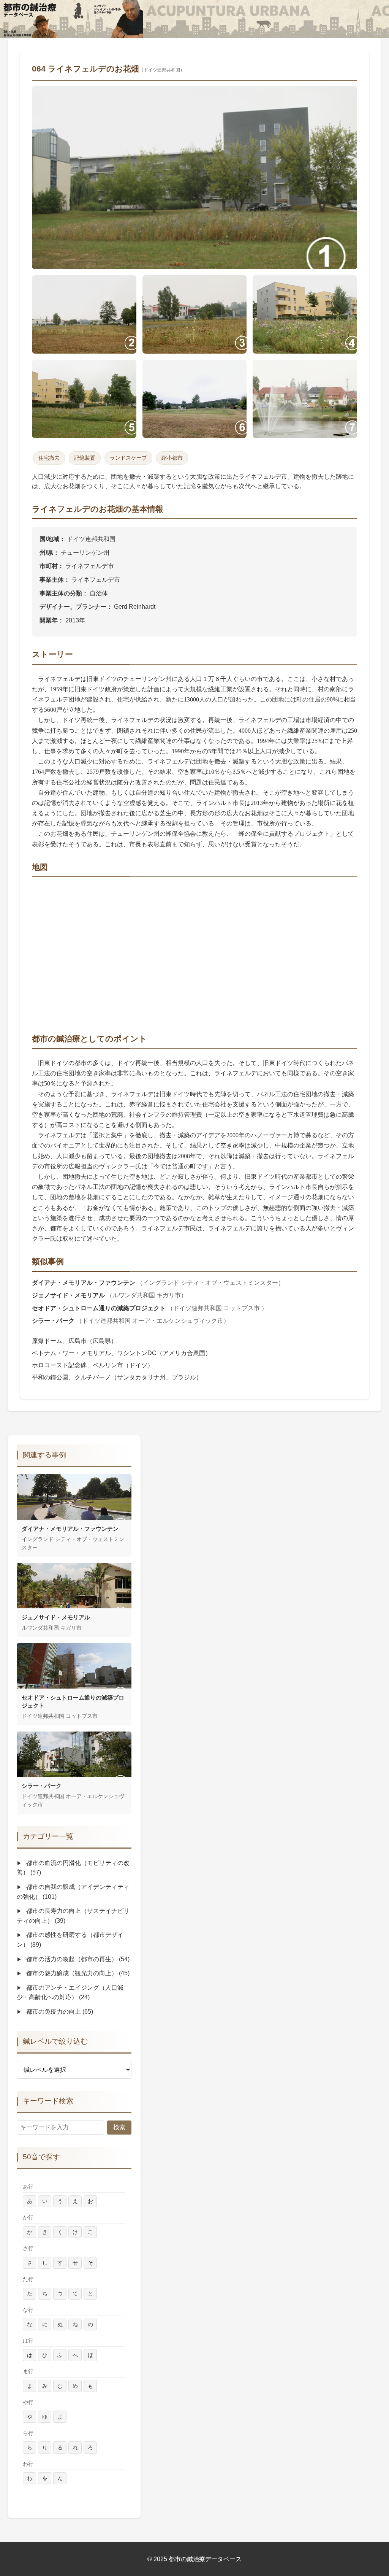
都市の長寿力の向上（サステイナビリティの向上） (73, 1916)
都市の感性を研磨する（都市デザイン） (70, 1940)
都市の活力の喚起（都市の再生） (77, 1959)
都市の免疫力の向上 (59, 2012)
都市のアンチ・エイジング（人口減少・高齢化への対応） (70, 1993)
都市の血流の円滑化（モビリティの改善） (73, 1868)
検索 (119, 2127)
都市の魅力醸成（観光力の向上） (77, 1973)
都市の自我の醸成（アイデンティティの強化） (73, 1892)
